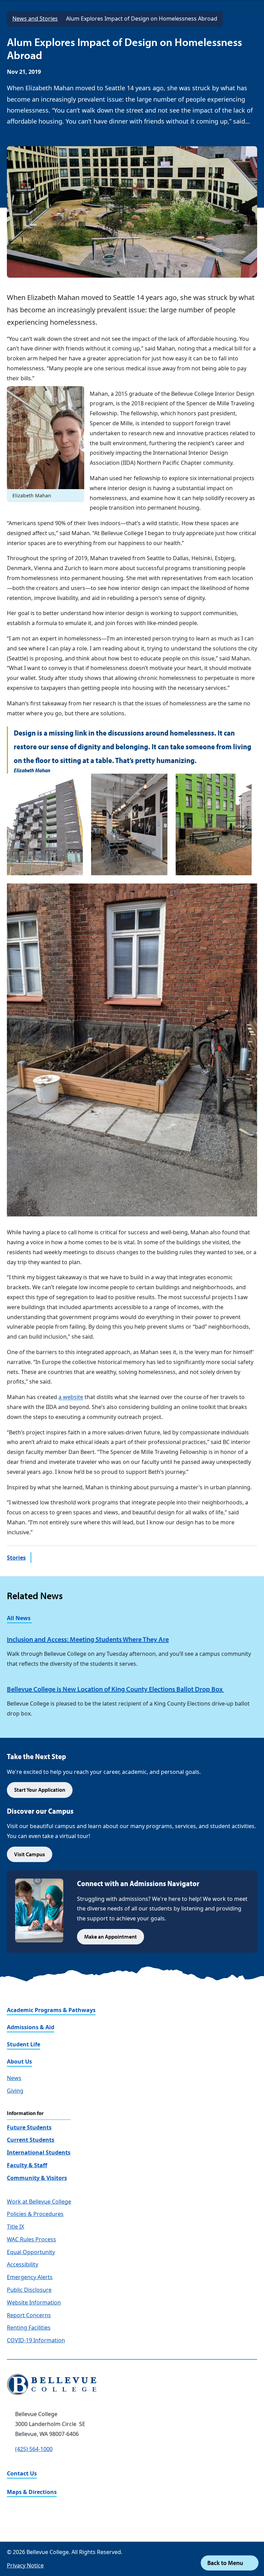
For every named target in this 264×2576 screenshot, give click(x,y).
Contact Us (22, 2473)
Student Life (24, 2044)
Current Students (31, 2140)
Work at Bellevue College (39, 2202)
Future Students (29, 2127)
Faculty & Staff (27, 2165)
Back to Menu (226, 2563)
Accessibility (23, 2264)
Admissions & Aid (31, 2027)
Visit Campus (30, 1854)
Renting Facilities (29, 2327)
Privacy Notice (25, 2565)
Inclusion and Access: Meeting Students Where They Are (88, 1639)
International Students (39, 2152)
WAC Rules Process (31, 2239)
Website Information (34, 2302)
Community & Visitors (37, 2178)
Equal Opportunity (31, 2252)
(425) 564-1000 (34, 2449)
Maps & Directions (32, 2492)
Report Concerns (29, 2315)
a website (71, 1397)
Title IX (15, 2227)
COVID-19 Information (36, 2340)
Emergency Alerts (30, 2277)
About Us (19, 2061)
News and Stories (35, 19)
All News (19, 1618)
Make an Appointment (111, 1937)
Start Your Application (40, 1790)
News (14, 2078)
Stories (16, 1558)
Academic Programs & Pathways (51, 2010)
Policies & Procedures (35, 2214)
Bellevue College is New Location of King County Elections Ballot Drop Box (115, 1689)
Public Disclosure (29, 2290)
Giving (15, 2091)
